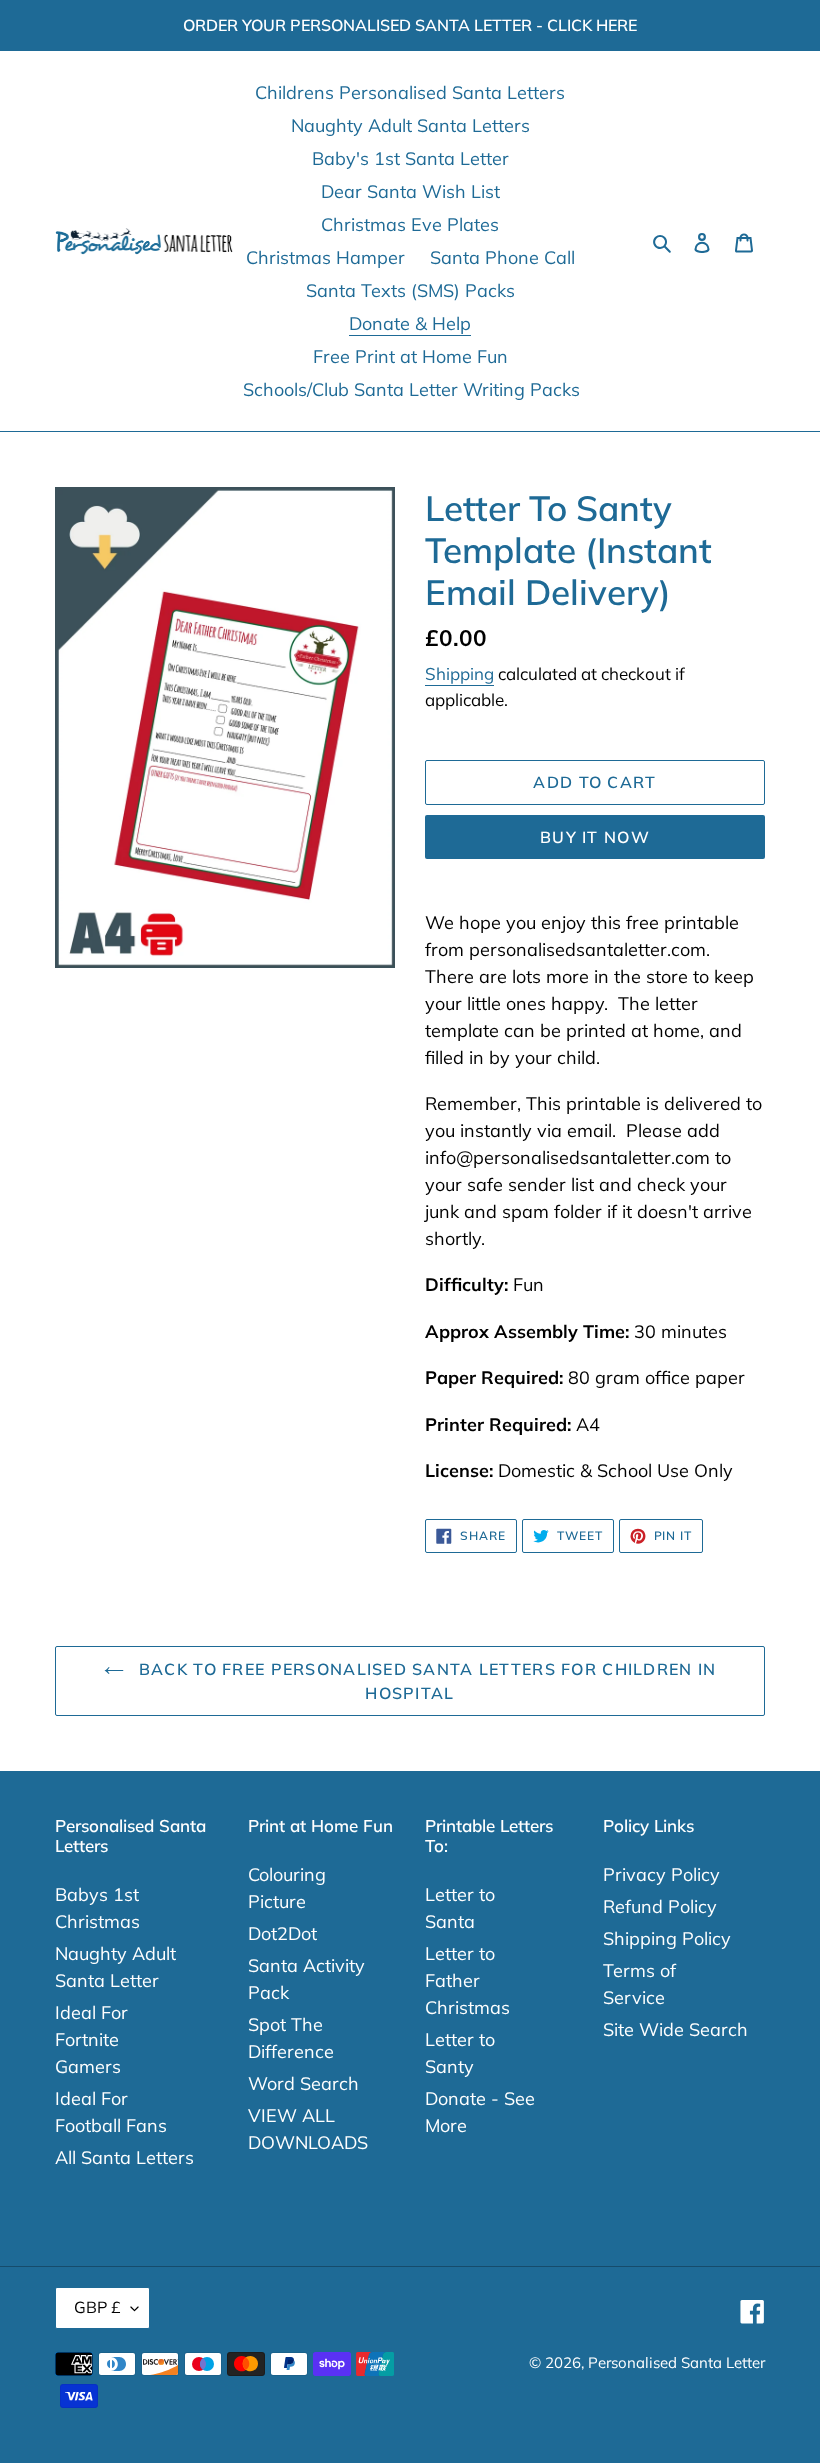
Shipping (459, 673)
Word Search (303, 2083)
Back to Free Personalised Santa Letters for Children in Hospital (425, 1681)
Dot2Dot (282, 1933)
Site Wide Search (675, 2029)
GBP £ (97, 2307)
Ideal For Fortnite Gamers (91, 2039)
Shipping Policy (667, 1938)
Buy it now (595, 837)
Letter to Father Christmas (467, 1980)
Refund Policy (660, 1906)
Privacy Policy (661, 1874)
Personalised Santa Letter (676, 2362)
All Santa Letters (124, 2157)
